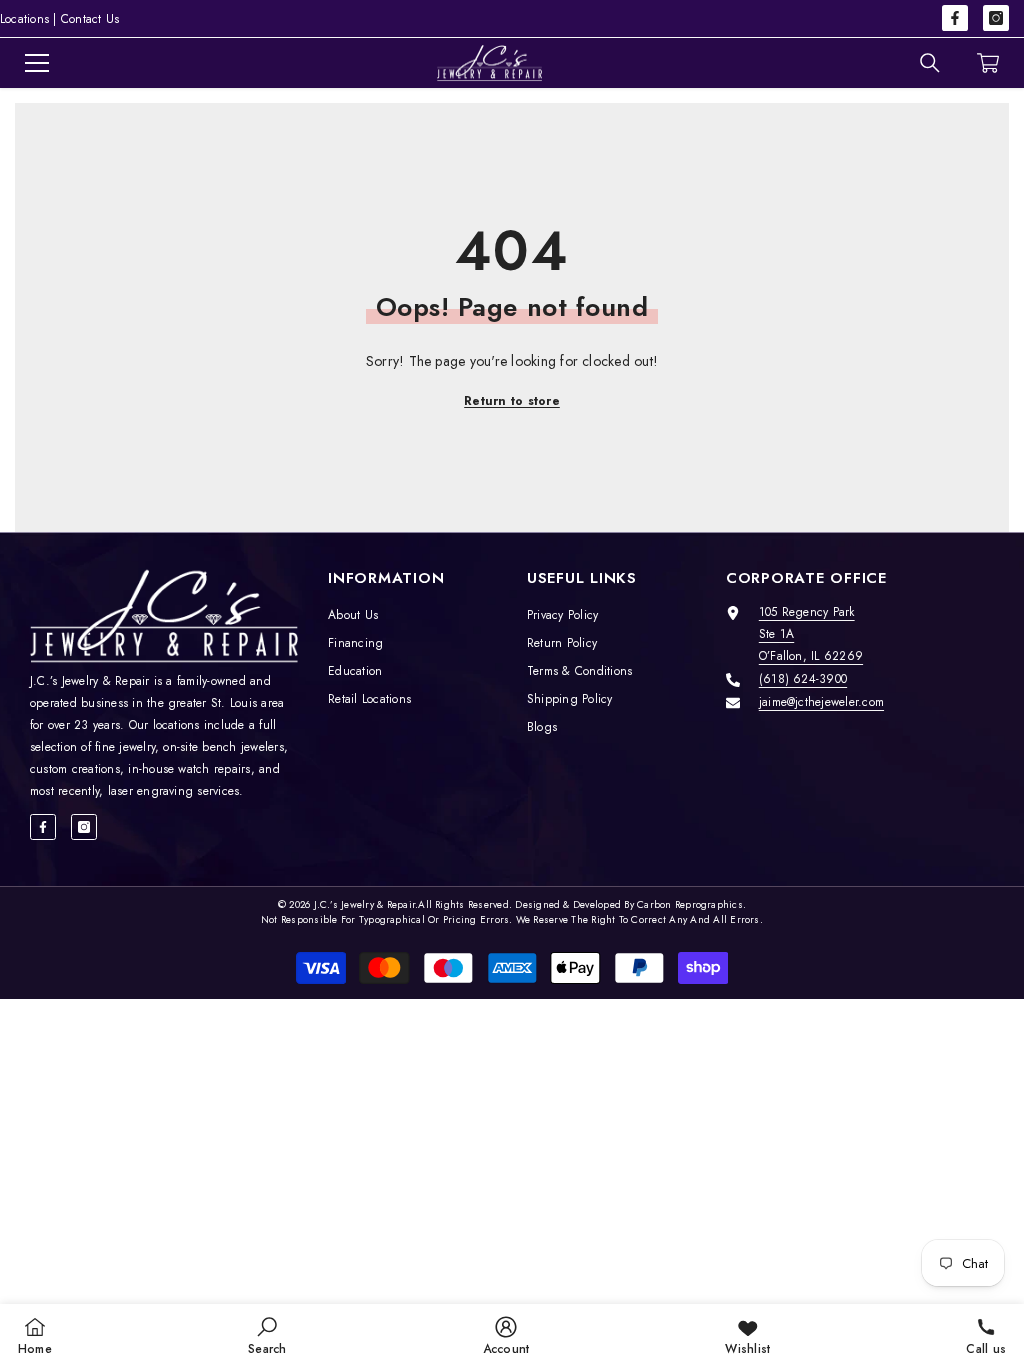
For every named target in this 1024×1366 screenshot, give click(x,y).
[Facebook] (955, 18)
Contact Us (90, 19)
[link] (267, 1335)
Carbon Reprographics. (691, 904)
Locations (24, 19)
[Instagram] (996, 18)
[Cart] (988, 63)
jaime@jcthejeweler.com (821, 702)
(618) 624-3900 (803, 679)
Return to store (512, 401)
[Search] (930, 63)
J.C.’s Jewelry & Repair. (366, 904)
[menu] (37, 63)
